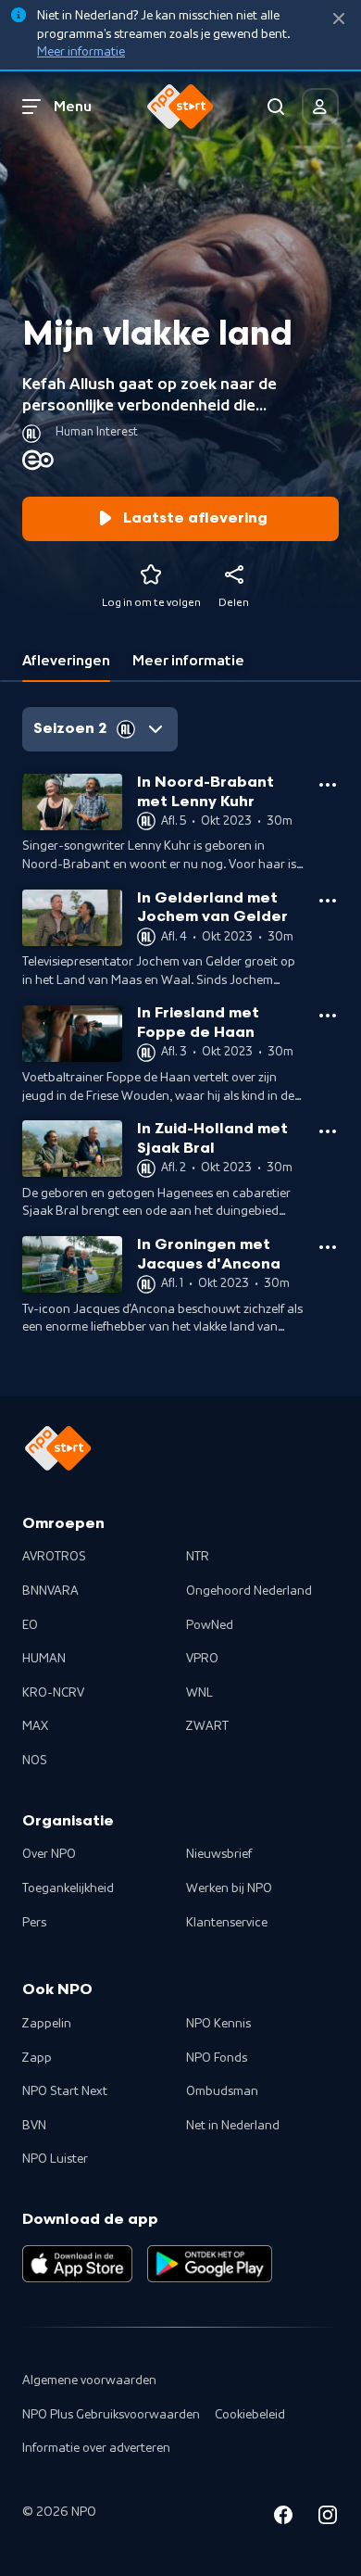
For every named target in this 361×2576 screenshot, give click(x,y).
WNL (199, 1693)
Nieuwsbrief (219, 1854)
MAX (35, 1726)
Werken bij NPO (229, 1888)
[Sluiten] (339, 19)
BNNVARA (50, 1591)
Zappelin (47, 2024)
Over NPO (49, 1854)
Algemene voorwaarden (89, 2380)
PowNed (210, 1625)
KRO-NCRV (53, 1693)
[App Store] (77, 2264)
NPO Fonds (217, 2058)
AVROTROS (54, 1557)
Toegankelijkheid (68, 1888)
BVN (34, 2126)
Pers (34, 1923)
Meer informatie (81, 52)
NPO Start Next (65, 2091)
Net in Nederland (233, 2126)
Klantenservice (227, 1923)
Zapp (37, 2058)
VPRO (202, 1659)
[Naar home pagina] (180, 107)
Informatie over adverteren (96, 2448)
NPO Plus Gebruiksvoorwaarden (111, 2415)
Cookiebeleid (250, 2415)
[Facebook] (283, 2518)
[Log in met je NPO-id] (320, 107)
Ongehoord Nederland (249, 1591)
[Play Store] (210, 2264)
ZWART (207, 1726)
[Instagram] (328, 2518)
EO (30, 1625)
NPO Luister (55, 2159)
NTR (198, 1557)
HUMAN (44, 1659)
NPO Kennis (218, 2024)
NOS (35, 1761)
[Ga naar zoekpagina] (276, 107)
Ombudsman (222, 2091)
